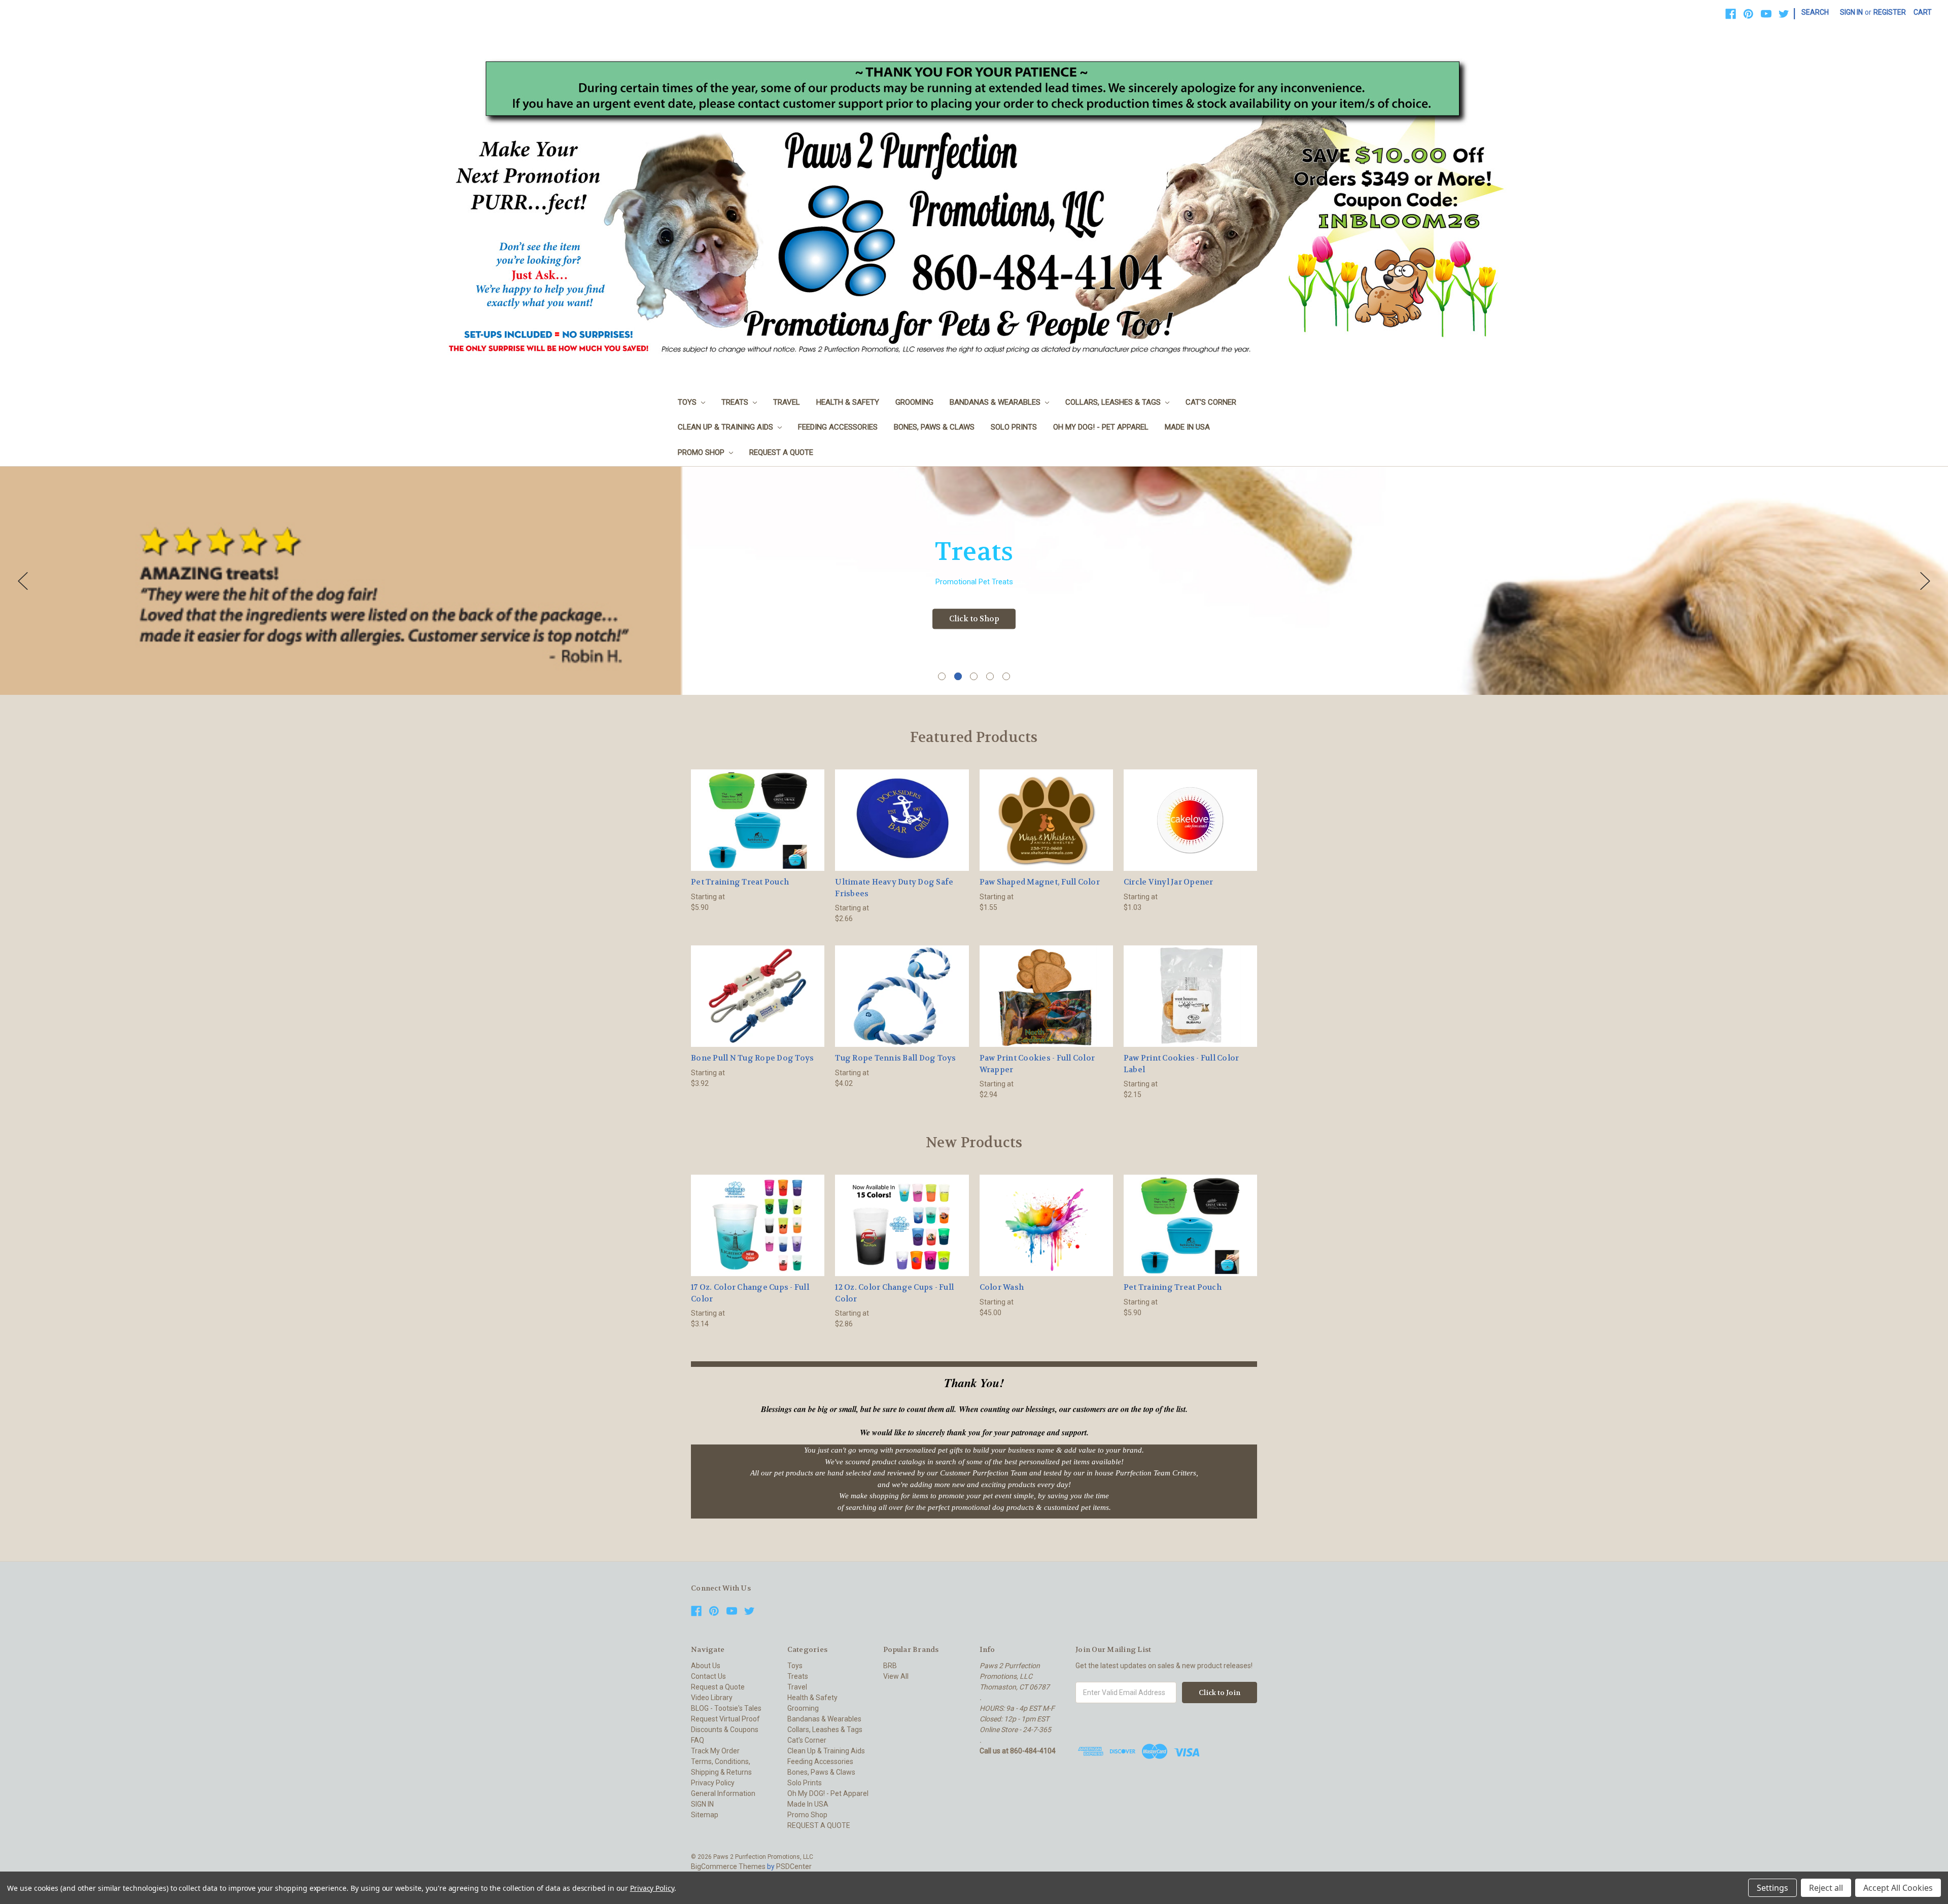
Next (1925, 581)
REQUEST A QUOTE (781, 452)
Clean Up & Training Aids (726, 427)
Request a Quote (718, 1687)
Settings (1772, 1888)
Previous (23, 581)
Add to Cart (1046, 1234)
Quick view (758, 811)
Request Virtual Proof (725, 1719)
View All (896, 1676)
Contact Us (708, 1676)
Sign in (1851, 12)
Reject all (1826, 1888)
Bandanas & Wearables (996, 402)
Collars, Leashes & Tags (1114, 402)
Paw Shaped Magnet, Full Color (1040, 882)
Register (1890, 12)
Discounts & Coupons (725, 1730)
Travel (787, 402)
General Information (723, 1793)
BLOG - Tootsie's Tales (726, 1708)
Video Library (712, 1698)
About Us (706, 1666)
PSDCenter (794, 1866)
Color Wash (1002, 1287)
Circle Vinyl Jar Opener (1169, 882)
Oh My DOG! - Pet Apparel (1101, 427)
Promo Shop (702, 452)
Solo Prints (1014, 427)
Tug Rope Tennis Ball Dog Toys (895, 1058)
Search (1815, 12)
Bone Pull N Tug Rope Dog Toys (752, 1058)
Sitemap (705, 1815)
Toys (688, 402)
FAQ (698, 1740)
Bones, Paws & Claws (934, 427)
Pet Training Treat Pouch (740, 882)
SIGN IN (702, 1804)
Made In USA (1187, 427)
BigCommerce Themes (728, 1866)
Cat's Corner (1211, 402)
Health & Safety (848, 402)
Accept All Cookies (1898, 1888)
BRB (890, 1666)
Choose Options (758, 829)
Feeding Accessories (838, 427)
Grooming (914, 402)
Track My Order (715, 1751)
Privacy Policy (713, 1783)
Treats (736, 402)
